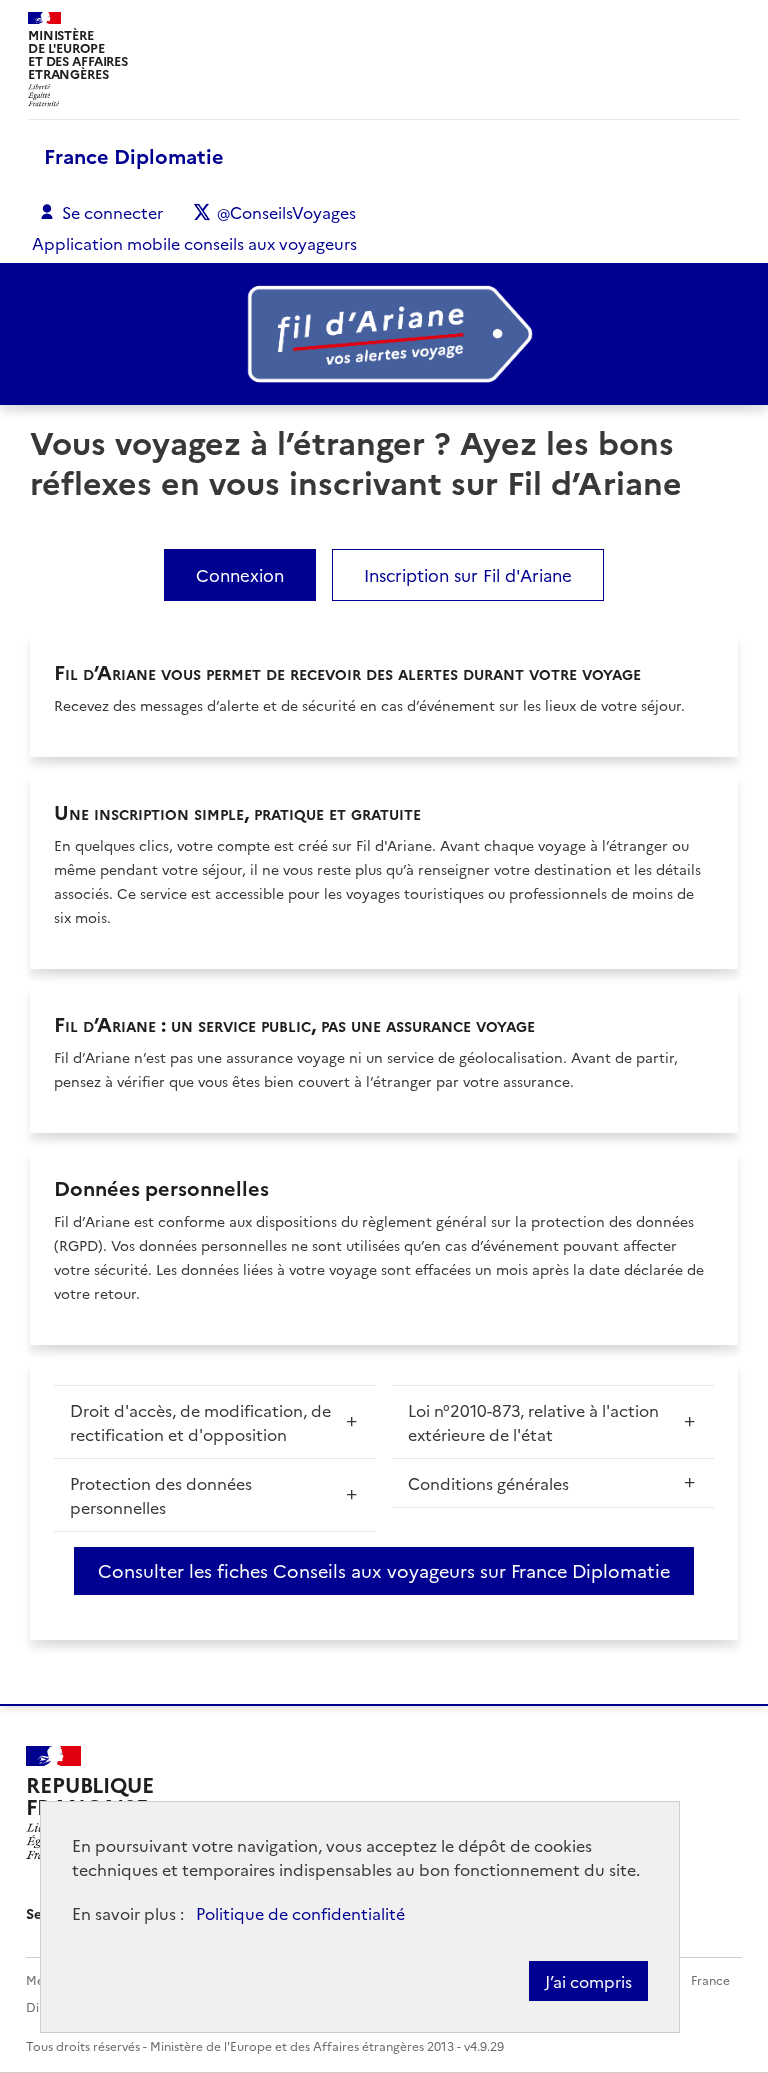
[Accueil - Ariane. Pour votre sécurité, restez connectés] (384, 334)
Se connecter (112, 212)
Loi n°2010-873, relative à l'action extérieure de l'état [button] (533, 1422)
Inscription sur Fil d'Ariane (468, 574)
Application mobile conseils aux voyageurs (194, 243)
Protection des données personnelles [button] (161, 1495)
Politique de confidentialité (300, 1913)
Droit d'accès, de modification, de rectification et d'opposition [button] (200, 1422)
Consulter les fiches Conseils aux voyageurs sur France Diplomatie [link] (384, 1570)
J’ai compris (588, 1981)
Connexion (240, 574)
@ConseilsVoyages (286, 212)
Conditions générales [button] (488, 1483)
